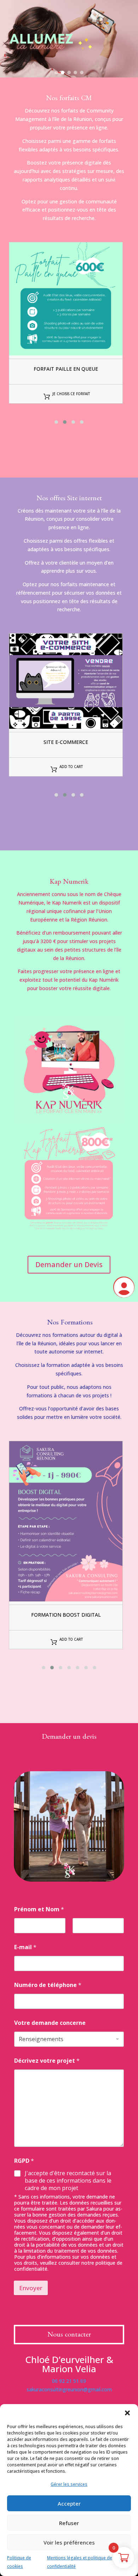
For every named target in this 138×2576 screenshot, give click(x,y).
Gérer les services (69, 2484)
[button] (127, 2413)
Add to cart (71, 767)
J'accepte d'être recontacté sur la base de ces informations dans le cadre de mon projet (68, 2181)
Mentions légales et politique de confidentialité (80, 2562)
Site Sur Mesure (66, 742)
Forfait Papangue (66, 369)
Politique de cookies (19, 2562)
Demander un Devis (69, 1264)
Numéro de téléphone (48, 1985)
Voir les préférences (69, 2542)
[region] (69, 39)
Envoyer (31, 2288)
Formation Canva (66, 1615)
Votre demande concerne (50, 2023)
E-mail (25, 1947)
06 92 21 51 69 (69, 2381)
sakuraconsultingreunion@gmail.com (69, 2389)
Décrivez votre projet (47, 2061)
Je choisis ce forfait (71, 394)
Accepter (69, 2503)
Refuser (69, 2523)
